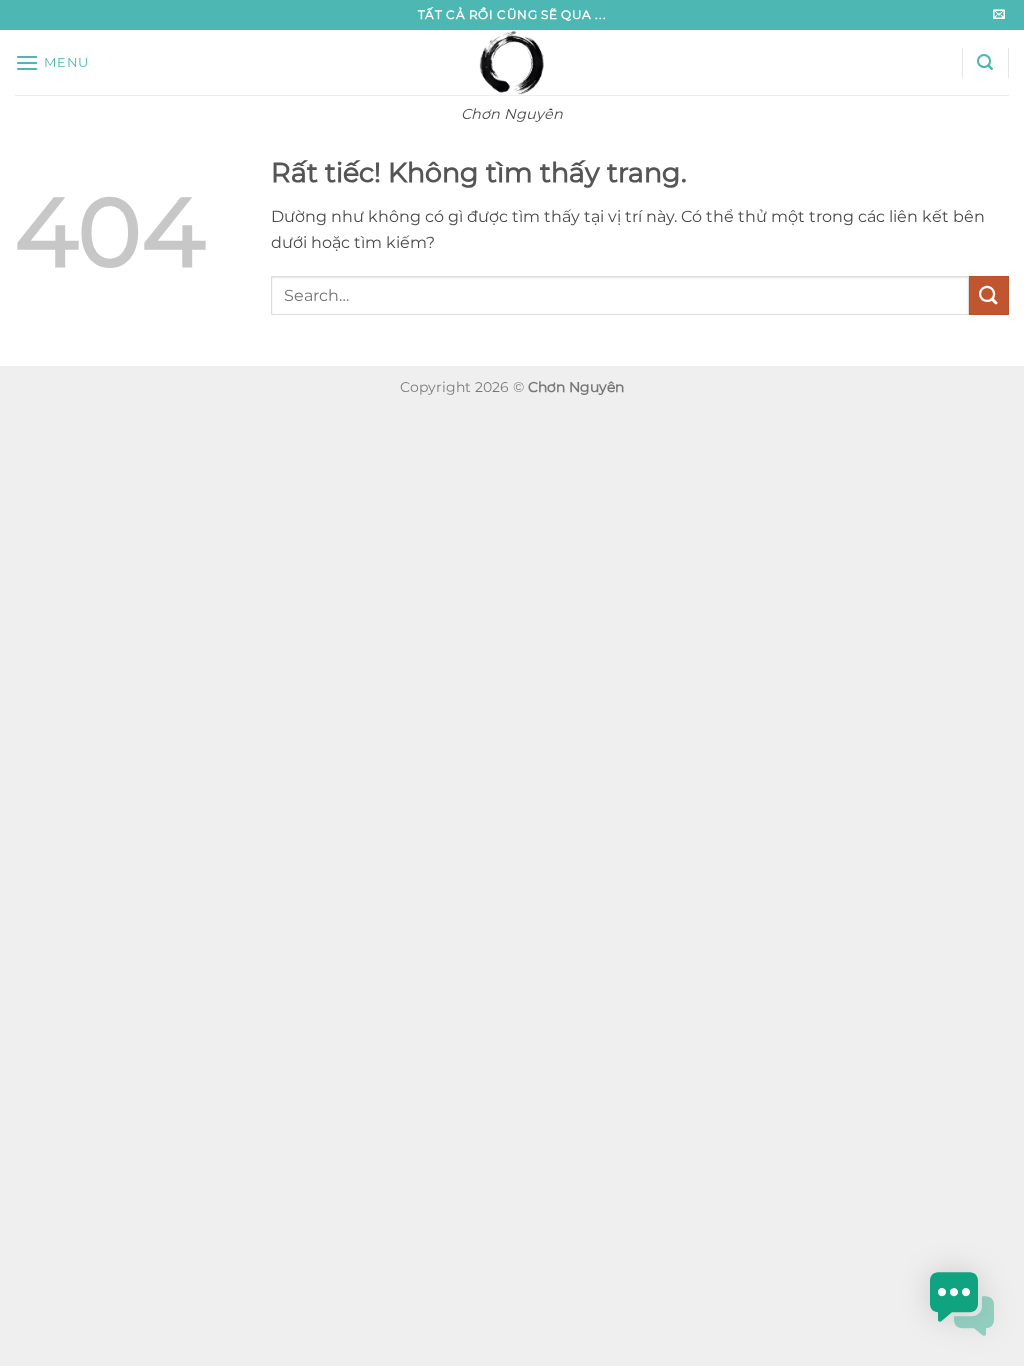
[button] (52, 62)
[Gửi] (989, 295)
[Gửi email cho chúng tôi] (999, 15)
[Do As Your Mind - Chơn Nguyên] (512, 62)
